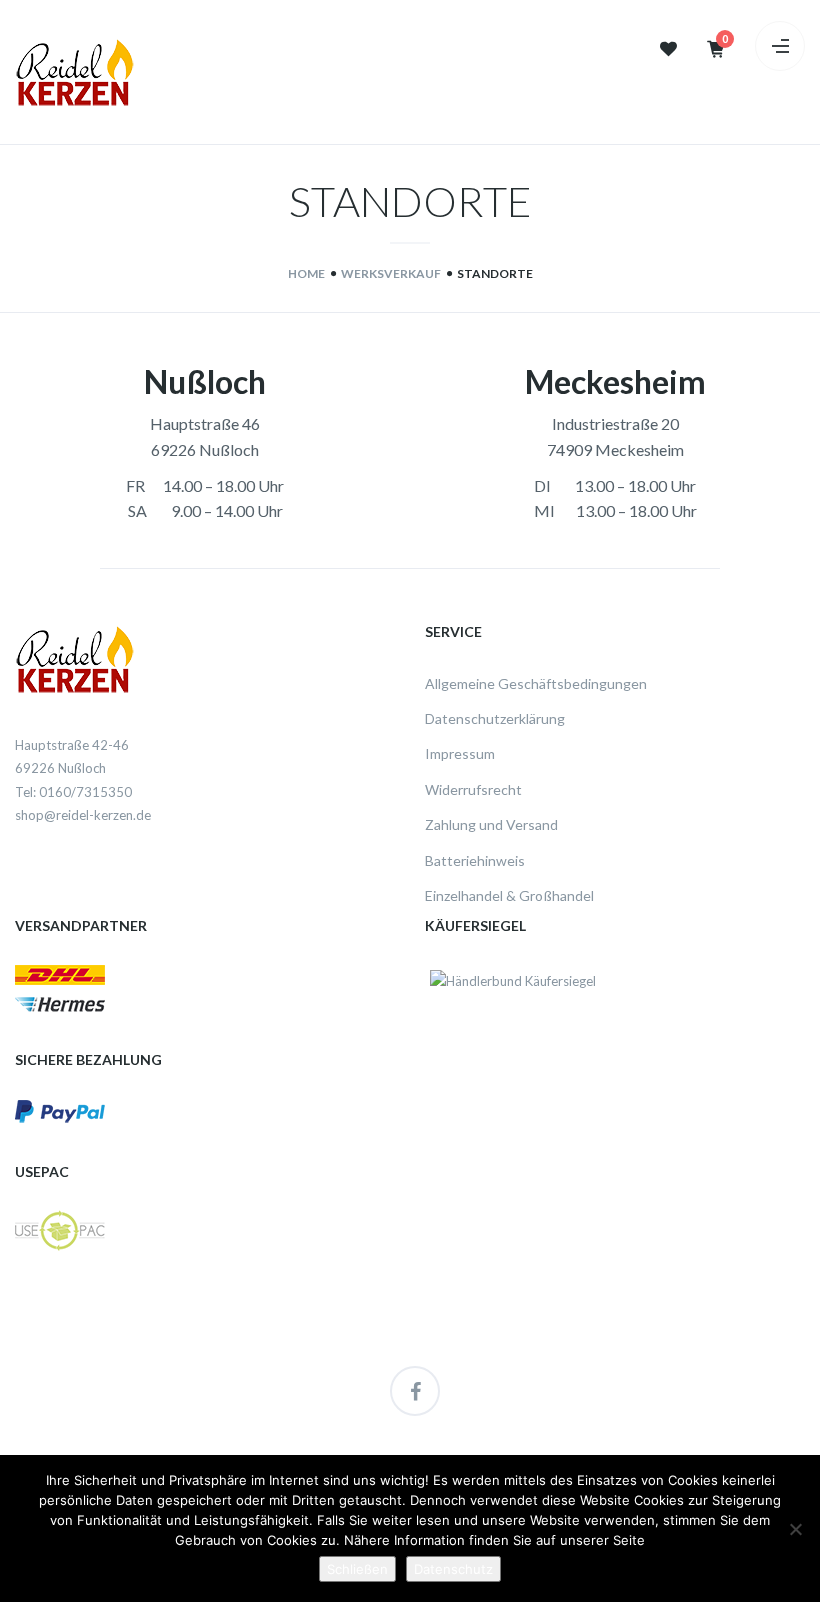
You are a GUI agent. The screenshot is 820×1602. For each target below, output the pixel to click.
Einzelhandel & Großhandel (509, 895)
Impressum (460, 753)
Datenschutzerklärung (495, 718)
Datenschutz (453, 1569)
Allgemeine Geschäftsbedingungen (536, 683)
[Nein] (795, 1529)
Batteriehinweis (475, 860)
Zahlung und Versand (491, 824)
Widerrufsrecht (473, 789)
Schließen (357, 1569)
